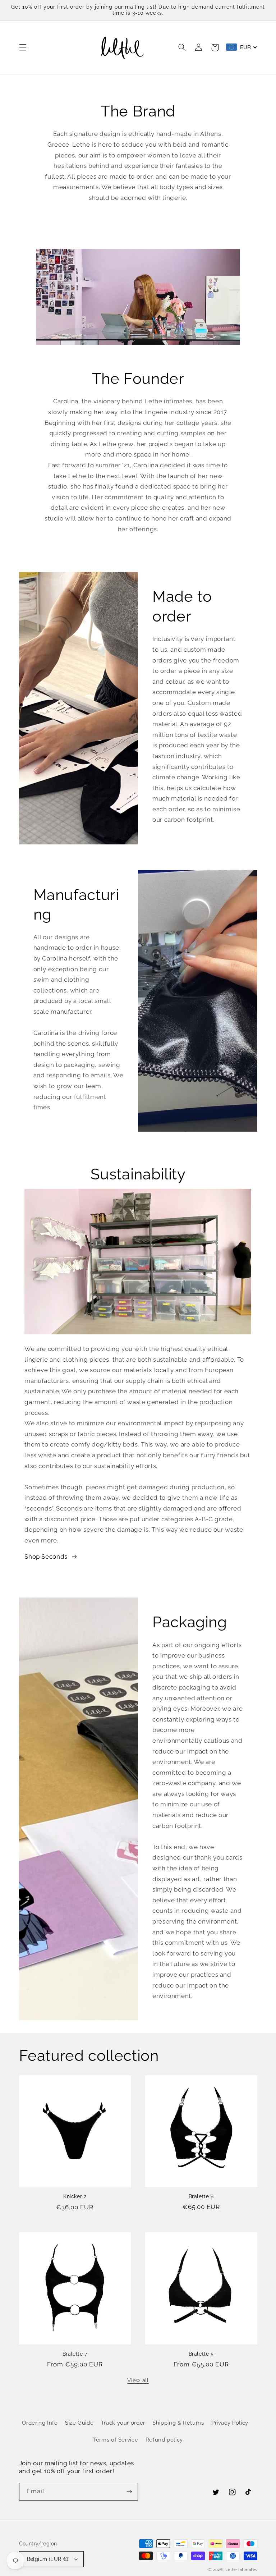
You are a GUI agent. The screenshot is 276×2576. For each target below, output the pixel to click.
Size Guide (79, 2423)
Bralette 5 (201, 2354)
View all (138, 2380)
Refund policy (164, 2440)
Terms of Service (116, 2440)
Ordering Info (40, 2423)
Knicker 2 (75, 2196)
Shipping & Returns (178, 2423)
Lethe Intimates (241, 2570)
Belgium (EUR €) (48, 2559)
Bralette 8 (201, 2196)
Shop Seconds (46, 1557)
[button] (23, 47)
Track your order (123, 2423)
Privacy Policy (230, 2423)
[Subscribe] (129, 2492)
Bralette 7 (75, 2354)
